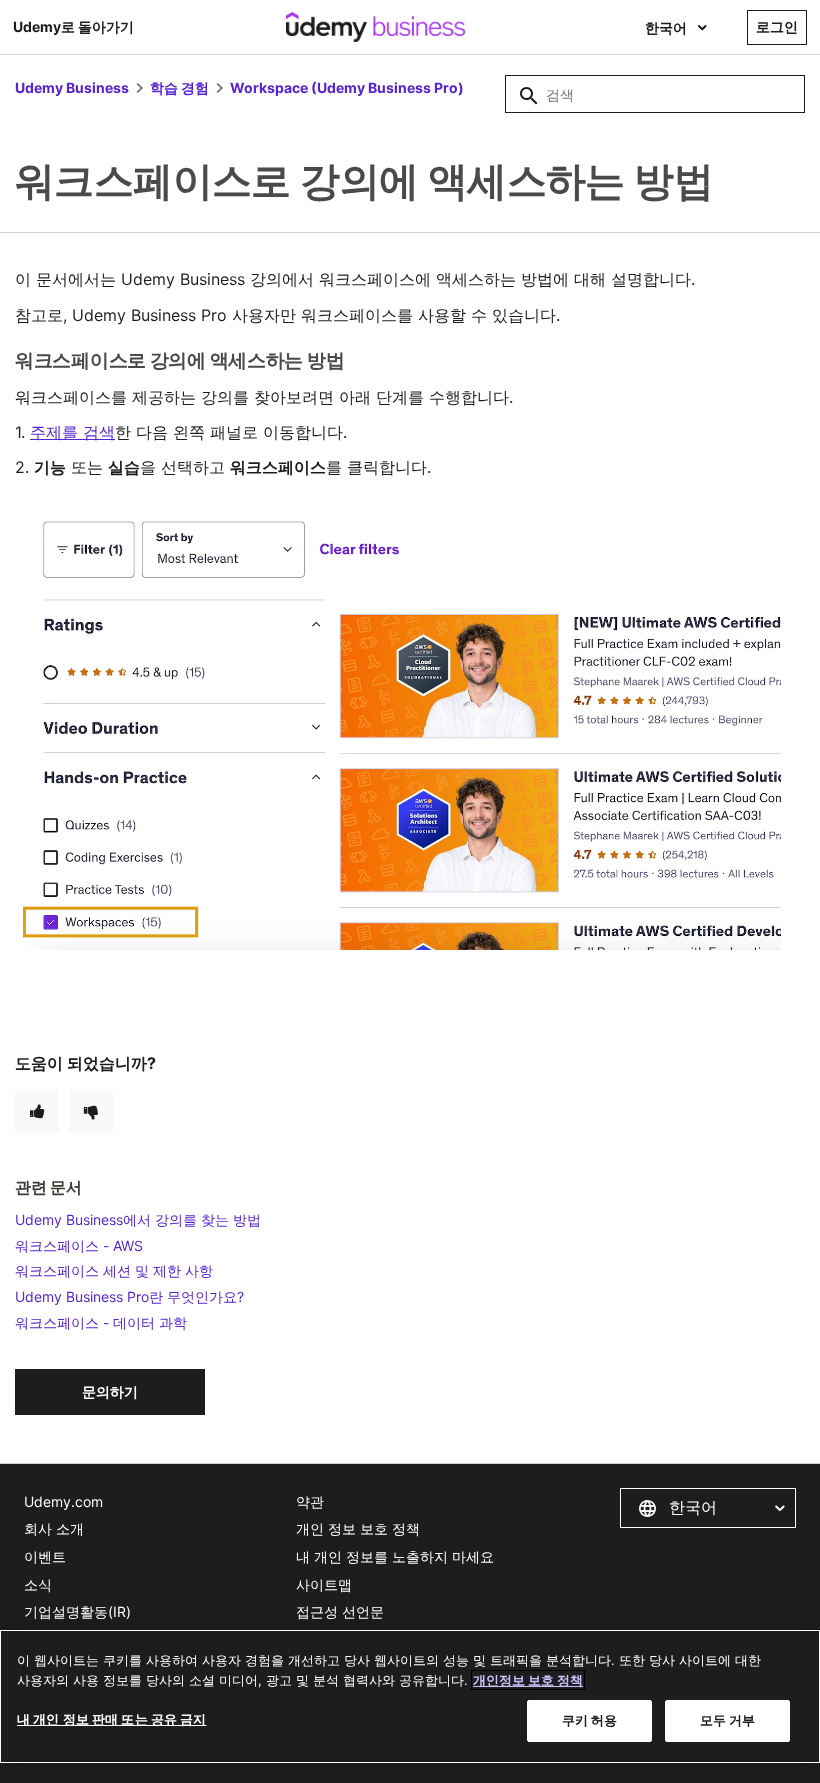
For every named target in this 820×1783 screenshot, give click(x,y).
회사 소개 (54, 1528)
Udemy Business (72, 87)
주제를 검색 (72, 432)
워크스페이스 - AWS (79, 1245)
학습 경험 (179, 87)
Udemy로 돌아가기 (73, 26)
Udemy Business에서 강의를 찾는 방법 (138, 1219)
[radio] (37, 1111)
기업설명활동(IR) (77, 1611)
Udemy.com (63, 1501)
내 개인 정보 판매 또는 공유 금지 (111, 1719)
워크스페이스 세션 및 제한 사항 (114, 1270)
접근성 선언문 (340, 1611)
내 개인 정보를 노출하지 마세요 (395, 1556)
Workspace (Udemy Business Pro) (347, 87)
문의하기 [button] (110, 1391)
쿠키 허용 (590, 1720)
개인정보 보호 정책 (528, 1680)
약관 (310, 1501)
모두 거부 (728, 1720)
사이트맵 (324, 1584)
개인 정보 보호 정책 (358, 1528)
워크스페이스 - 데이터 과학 (101, 1322)
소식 (38, 1584)
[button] (708, 1508)
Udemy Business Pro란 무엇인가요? (129, 1296)
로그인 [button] (777, 26)
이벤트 (45, 1556)
